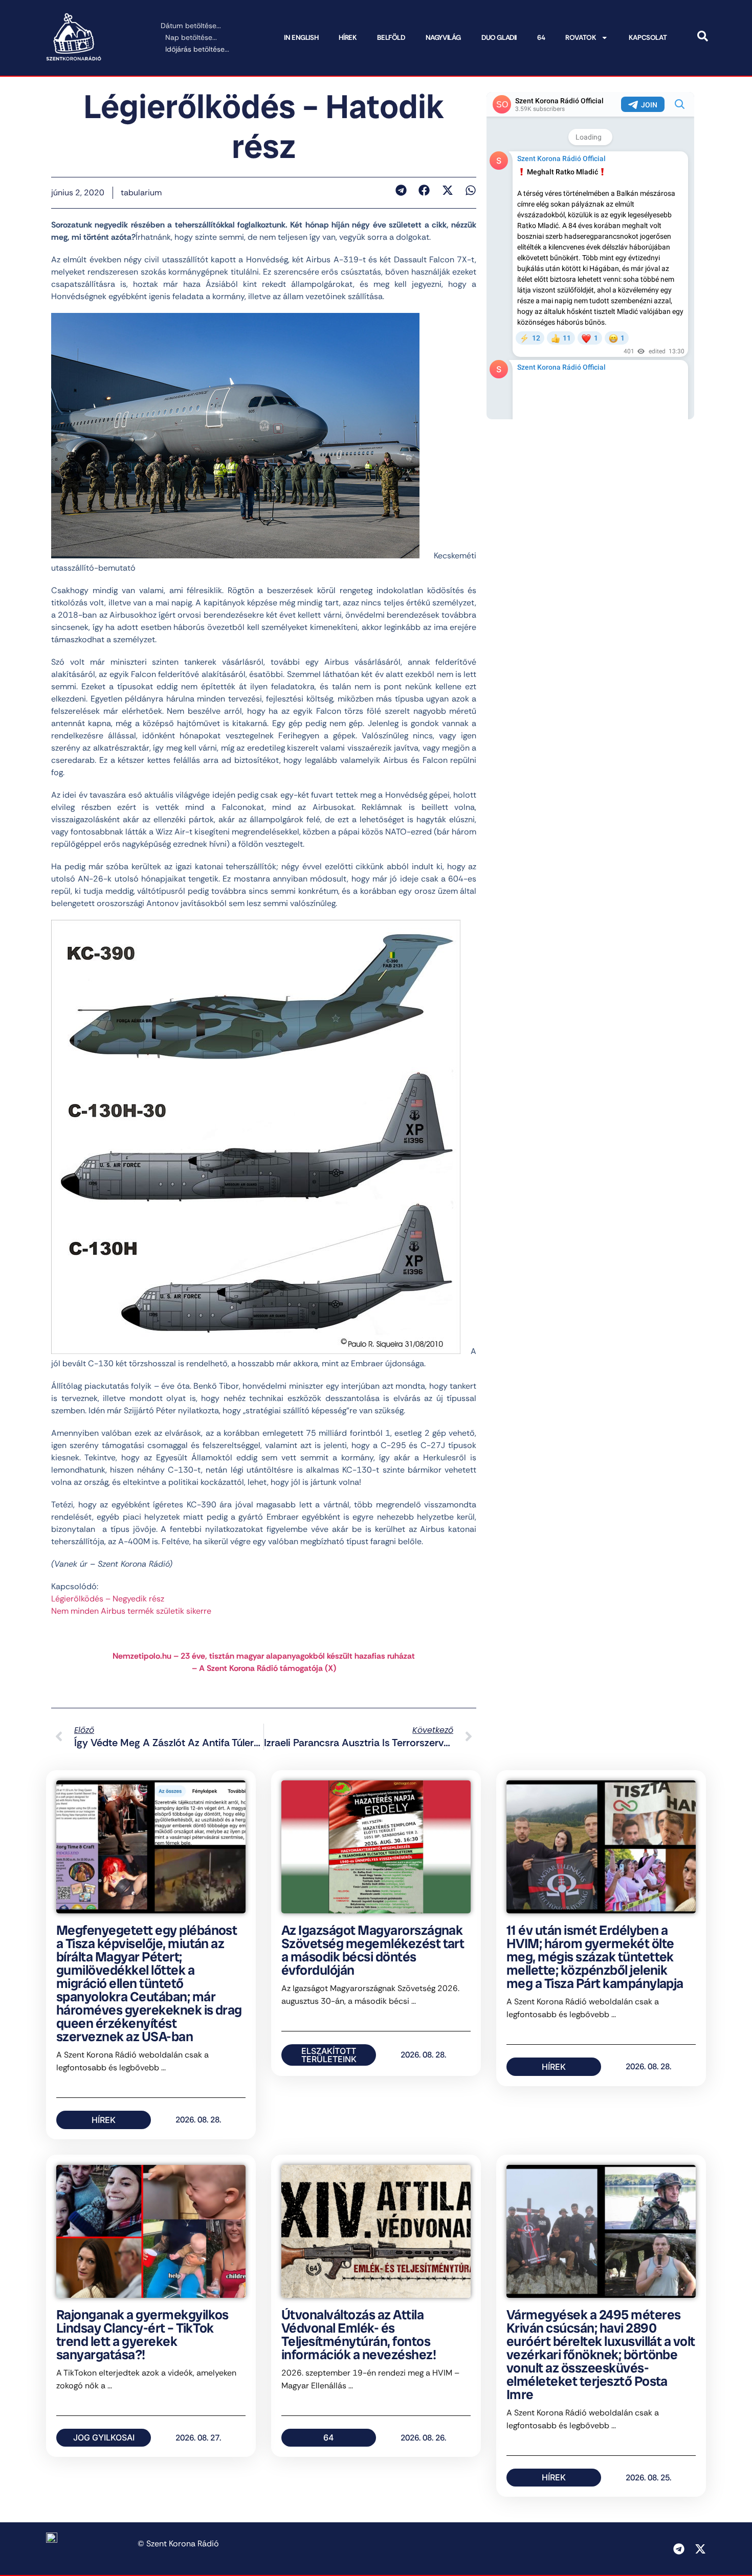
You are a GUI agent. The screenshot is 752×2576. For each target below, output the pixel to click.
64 (541, 38)
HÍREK (348, 38)
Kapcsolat (648, 38)
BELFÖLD (391, 38)
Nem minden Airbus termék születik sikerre (131, 1611)
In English (301, 38)
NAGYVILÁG (443, 38)
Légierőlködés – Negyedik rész (108, 1599)
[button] (401, 190)
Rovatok (581, 38)
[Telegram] (679, 2549)
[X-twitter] (700, 2549)
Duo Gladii (499, 38)
